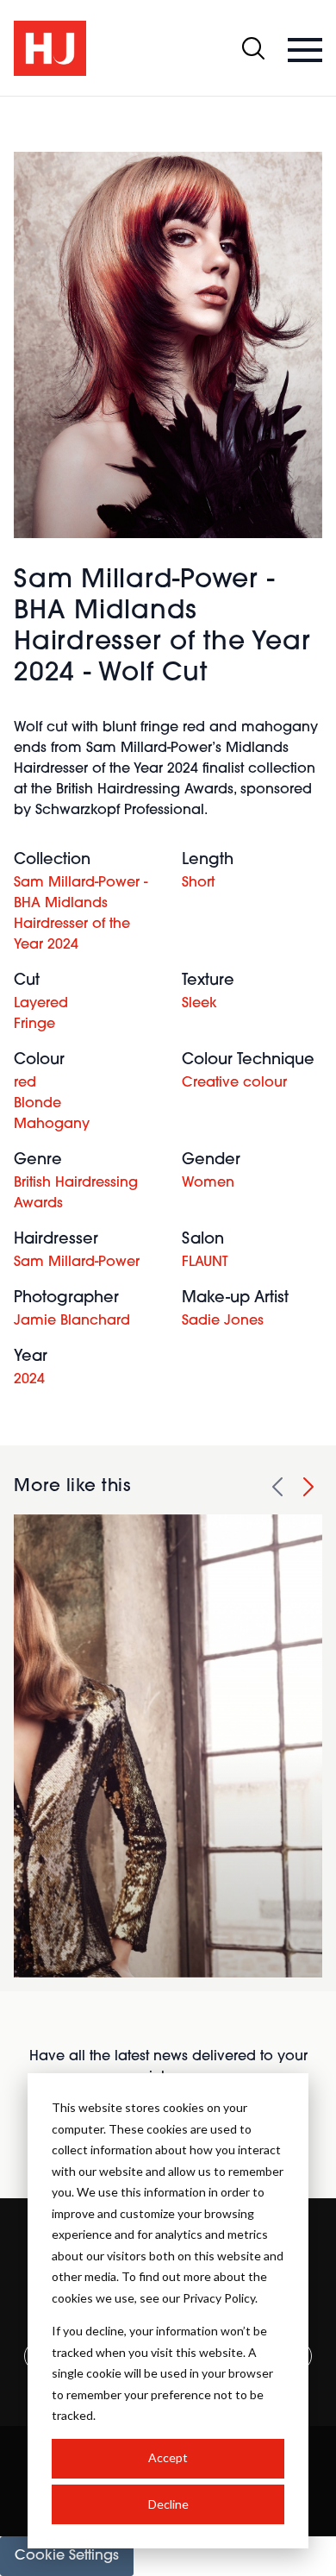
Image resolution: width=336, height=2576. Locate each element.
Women (208, 1183)
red (25, 1083)
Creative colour (234, 1083)
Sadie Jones (223, 1321)
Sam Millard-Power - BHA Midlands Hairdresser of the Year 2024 (81, 914)
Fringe (34, 1025)
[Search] (253, 48)
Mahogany (52, 1125)
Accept (168, 2457)
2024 (29, 1380)
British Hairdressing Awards (76, 1194)
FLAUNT (205, 1263)
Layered (41, 1004)
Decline (168, 2504)
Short (198, 883)
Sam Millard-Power (77, 1263)
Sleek (199, 1004)
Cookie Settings (67, 2556)
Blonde (37, 1104)
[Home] (50, 48)
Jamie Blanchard (72, 1321)
